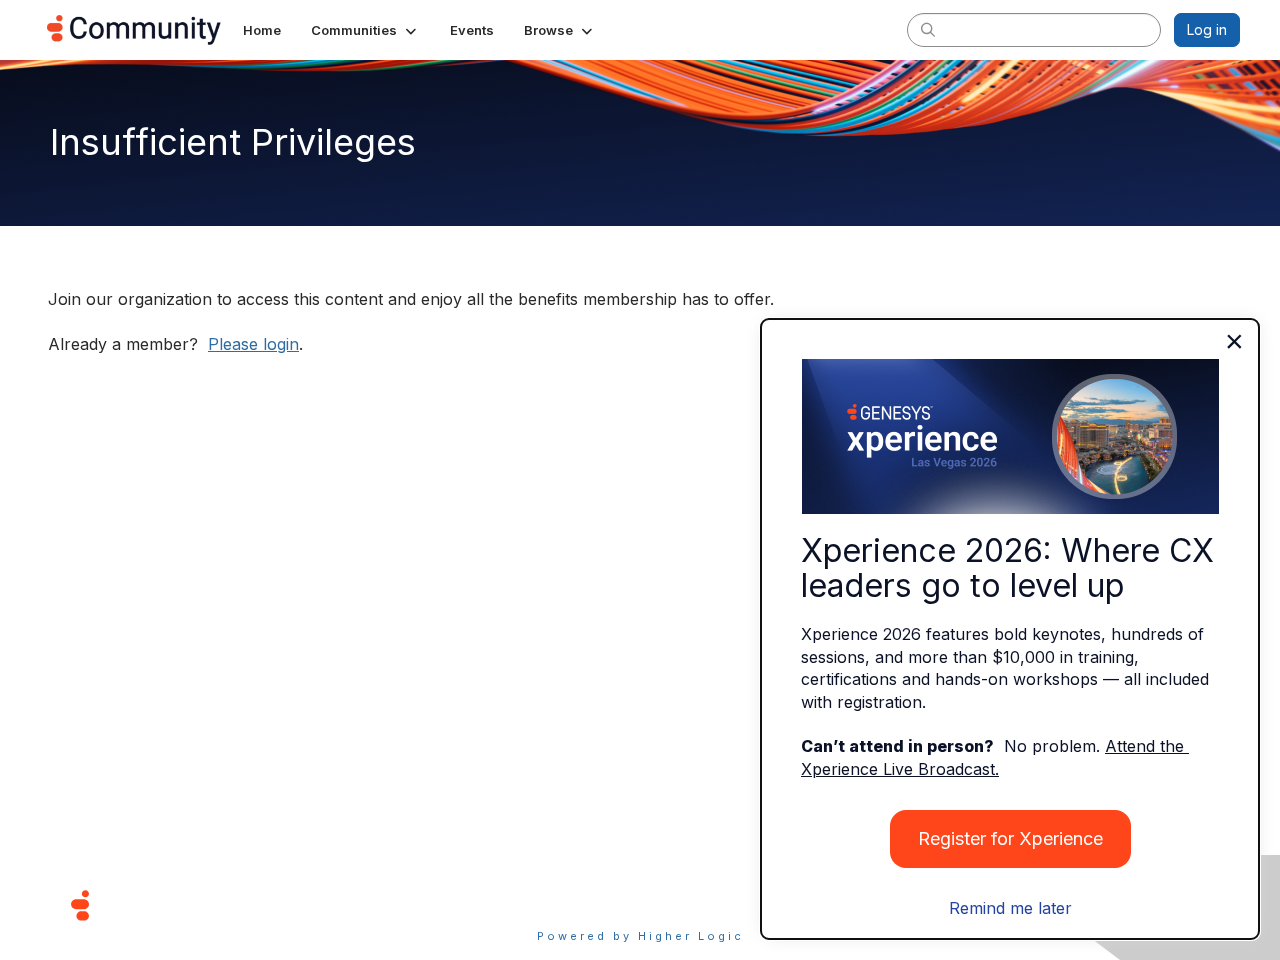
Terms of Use (569, 904)
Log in (1207, 29)
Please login (253, 344)
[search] (928, 29)
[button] (365, 30)
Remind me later (1010, 908)
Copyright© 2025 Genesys (217, 904)
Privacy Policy (704, 904)
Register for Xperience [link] (1010, 838)
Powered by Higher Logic (640, 936)
